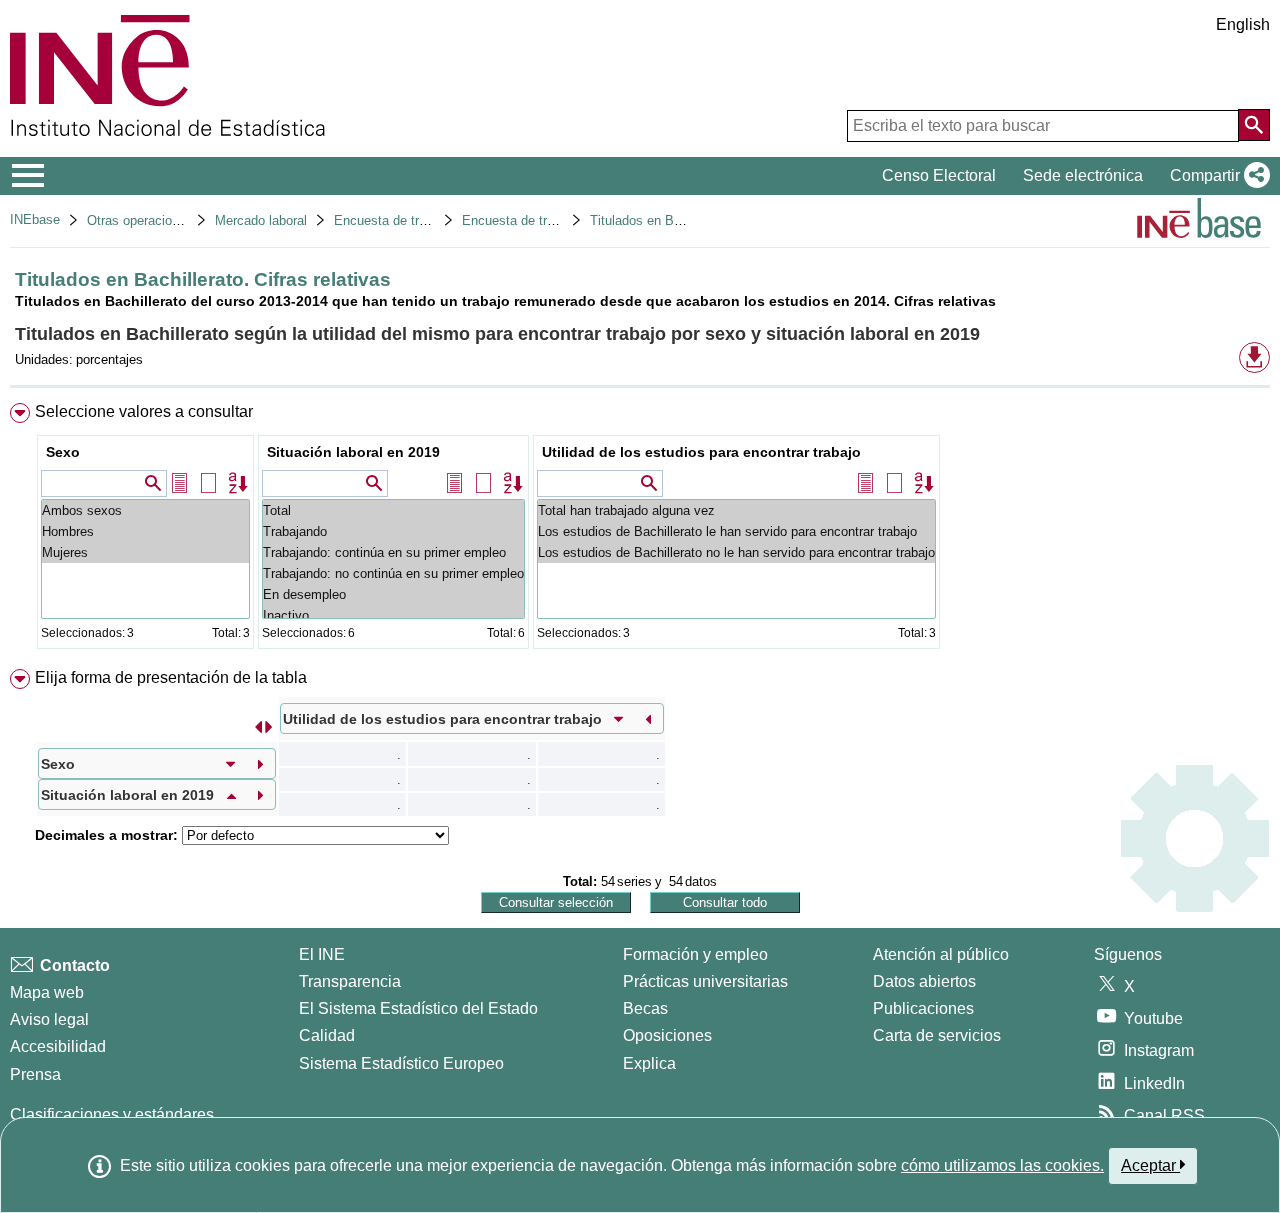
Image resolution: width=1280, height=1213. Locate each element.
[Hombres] (145, 531)
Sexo (63, 452)
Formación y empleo (695, 954)
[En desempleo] (393, 594)
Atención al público (941, 954)
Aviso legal (49, 1019)
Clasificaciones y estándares (112, 1114)
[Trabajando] (393, 531)
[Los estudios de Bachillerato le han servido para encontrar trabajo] (736, 531)
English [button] (1243, 24)
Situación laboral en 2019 (353, 452)
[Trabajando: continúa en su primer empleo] (393, 552)
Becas (645, 1008)
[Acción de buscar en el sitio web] (1254, 125)
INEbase (35, 219)
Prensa (35, 1074)
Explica (649, 1063)
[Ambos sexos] (145, 510)
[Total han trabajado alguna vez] (736, 510)
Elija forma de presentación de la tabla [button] (171, 677)
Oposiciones (667, 1035)
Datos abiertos (924, 981)
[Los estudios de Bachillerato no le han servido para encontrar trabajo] (736, 552)
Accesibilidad (58, 1046)
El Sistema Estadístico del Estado (418, 1008)
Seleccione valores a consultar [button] (144, 411)
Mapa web (47, 992)
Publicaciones (923, 1008)
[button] (1216, 176)
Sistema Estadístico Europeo (401, 1063)
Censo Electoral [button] (939, 175)
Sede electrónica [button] (1083, 175)
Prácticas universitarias (705, 981)
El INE (322, 954)
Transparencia (350, 981)
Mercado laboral (261, 220)
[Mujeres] (145, 552)
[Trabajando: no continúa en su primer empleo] (393, 573)
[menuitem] (640, 530)
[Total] (393, 510)
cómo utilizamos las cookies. (1002, 1165)
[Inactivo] (393, 615)
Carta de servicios (937, 1035)
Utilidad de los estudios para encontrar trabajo (701, 452)
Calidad (327, 1035)
